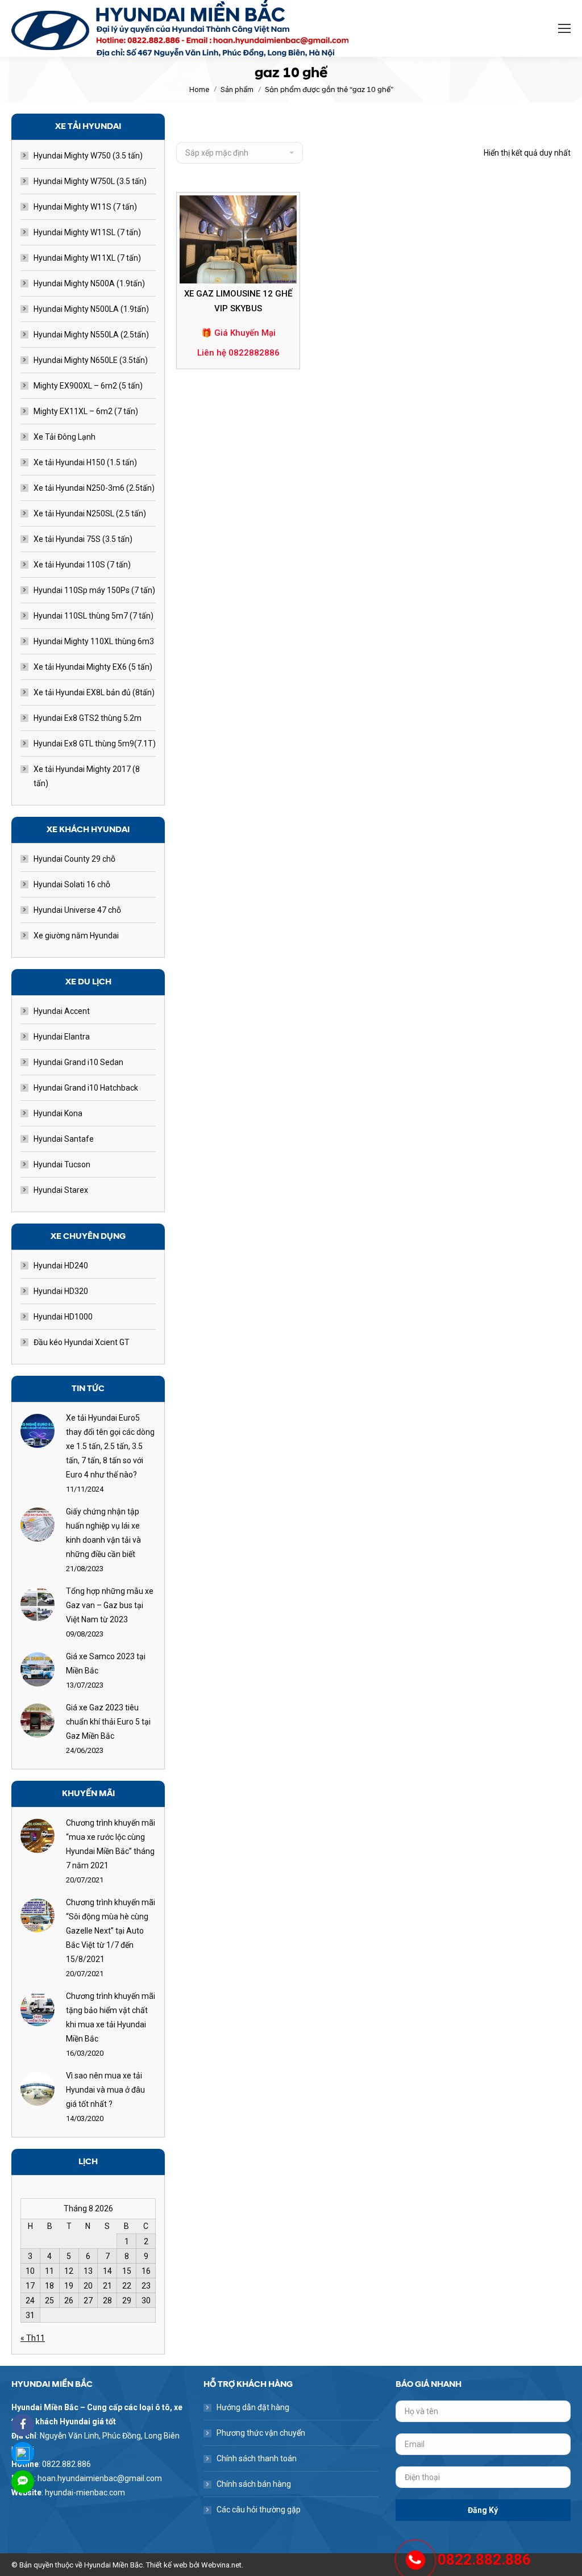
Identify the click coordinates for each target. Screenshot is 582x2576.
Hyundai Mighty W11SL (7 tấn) (87, 232)
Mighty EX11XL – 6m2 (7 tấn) (86, 411)
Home (199, 89)
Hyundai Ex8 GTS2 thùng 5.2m (88, 718)
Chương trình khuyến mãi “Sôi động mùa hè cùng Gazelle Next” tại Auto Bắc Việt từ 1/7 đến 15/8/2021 (111, 1931)
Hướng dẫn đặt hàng (253, 2407)
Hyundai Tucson (62, 1164)
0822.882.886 (484, 2560)
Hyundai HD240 (61, 1266)
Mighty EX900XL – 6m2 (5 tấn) (88, 386)
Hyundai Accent (62, 1011)
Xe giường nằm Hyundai (76, 936)
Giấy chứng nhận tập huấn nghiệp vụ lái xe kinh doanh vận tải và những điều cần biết (103, 1533)
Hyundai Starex (61, 1190)
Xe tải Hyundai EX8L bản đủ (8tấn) (94, 692)
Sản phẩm (237, 89)
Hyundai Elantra (62, 1037)
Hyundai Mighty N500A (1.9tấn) (89, 283)
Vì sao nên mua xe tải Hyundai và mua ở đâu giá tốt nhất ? (105, 2090)
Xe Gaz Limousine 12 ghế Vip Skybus (238, 301)
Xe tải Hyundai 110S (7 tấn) (82, 565)
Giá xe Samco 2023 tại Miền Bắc (106, 1663)
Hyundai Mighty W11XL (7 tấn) (87, 258)
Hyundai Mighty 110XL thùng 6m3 (94, 641)
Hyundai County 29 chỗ (74, 859)
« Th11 (33, 2338)
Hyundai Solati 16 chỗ (72, 884)
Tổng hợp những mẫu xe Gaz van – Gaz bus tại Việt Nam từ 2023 (110, 1605)
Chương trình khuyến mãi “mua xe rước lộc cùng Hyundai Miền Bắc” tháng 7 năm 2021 (111, 1844)
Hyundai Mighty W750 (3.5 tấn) (88, 156)
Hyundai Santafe (64, 1139)
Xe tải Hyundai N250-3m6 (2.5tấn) (94, 488)
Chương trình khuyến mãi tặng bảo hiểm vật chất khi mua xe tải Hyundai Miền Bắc (111, 2017)
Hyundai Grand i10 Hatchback (86, 1088)
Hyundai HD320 (61, 1291)
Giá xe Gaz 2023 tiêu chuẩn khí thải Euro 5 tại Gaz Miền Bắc (108, 1722)
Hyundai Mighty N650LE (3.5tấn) (91, 360)
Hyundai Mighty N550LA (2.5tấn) (91, 335)
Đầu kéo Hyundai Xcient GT (82, 1342)
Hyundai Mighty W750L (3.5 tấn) (90, 181)
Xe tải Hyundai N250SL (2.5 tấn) (90, 513)
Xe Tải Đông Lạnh (65, 437)
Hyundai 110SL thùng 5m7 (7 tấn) (93, 616)
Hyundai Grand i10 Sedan (78, 1062)
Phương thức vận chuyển (261, 2433)
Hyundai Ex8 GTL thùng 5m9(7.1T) (95, 744)
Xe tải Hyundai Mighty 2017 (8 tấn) (87, 776)
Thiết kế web (167, 2565)
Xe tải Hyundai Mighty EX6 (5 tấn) (93, 667)
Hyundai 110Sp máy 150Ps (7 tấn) (94, 590)
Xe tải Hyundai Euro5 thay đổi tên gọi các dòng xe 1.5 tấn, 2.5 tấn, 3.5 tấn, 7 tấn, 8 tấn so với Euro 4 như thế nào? (110, 1446)
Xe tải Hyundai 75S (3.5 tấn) (83, 539)
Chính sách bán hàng (254, 2484)
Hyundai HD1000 (63, 1317)
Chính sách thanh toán (257, 2458)
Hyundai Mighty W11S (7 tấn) (85, 207)
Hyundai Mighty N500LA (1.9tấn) (91, 309)
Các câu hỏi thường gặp (259, 2510)
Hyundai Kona (58, 1113)
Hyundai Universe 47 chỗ (77, 910)
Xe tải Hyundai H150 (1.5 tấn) (85, 462)
